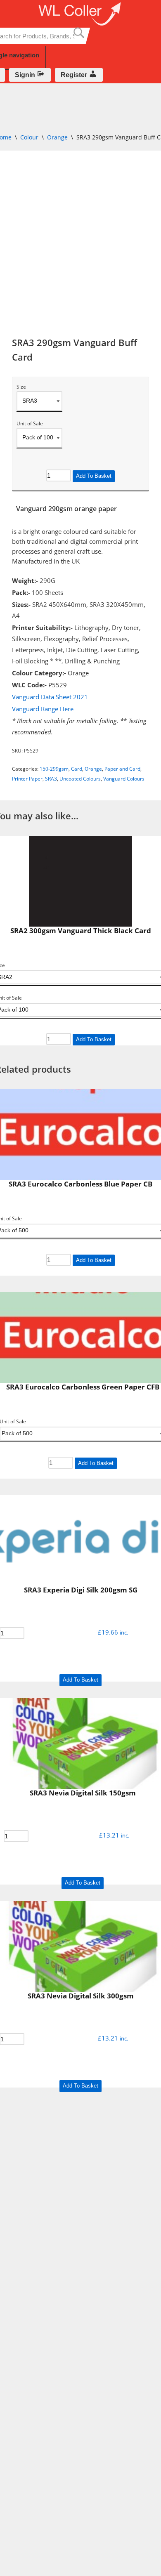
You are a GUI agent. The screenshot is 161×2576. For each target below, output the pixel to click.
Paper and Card (122, 769)
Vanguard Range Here (43, 709)
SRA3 (51, 779)
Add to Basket (94, 476)
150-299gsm (54, 769)
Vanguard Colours (124, 779)
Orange (57, 137)
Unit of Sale (30, 424)
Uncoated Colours (80, 779)
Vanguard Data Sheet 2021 (50, 697)
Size (21, 387)
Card (77, 769)
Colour (29, 137)
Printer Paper (27, 779)
